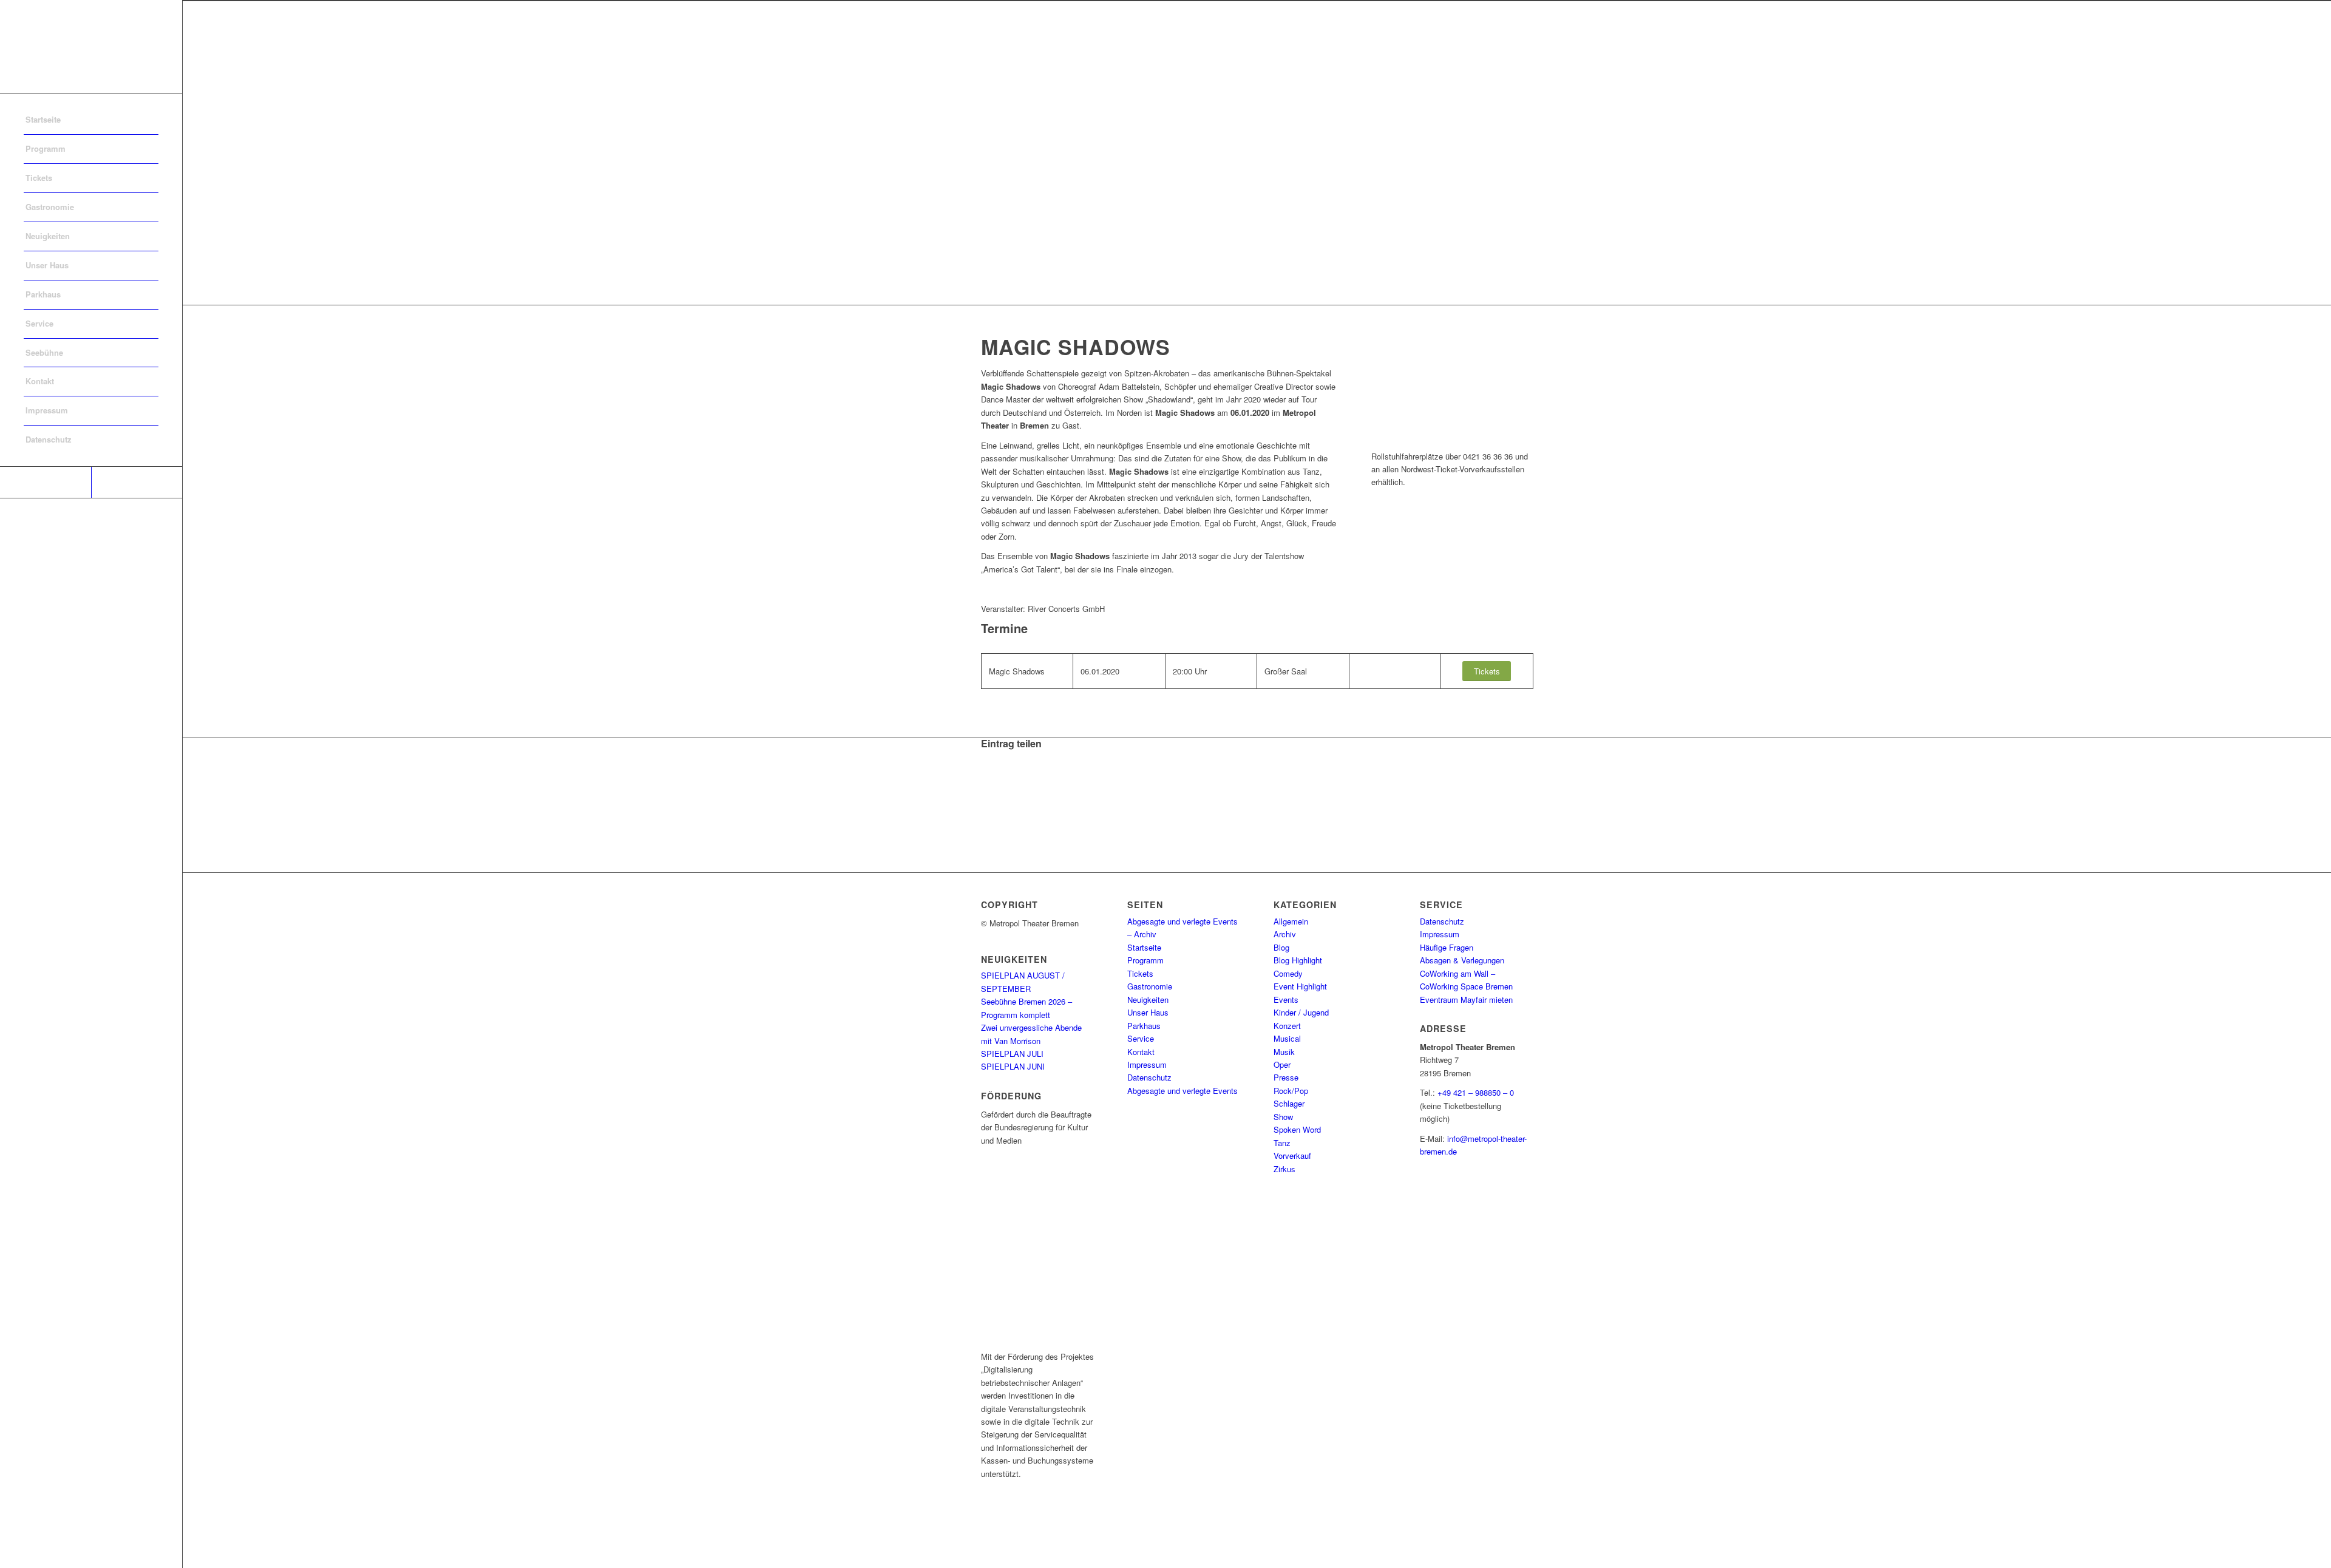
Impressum (1147, 1064)
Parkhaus (1144, 1026)
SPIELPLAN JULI (1012, 1054)
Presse (1286, 1077)
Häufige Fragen (1447, 947)
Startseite (1144, 947)
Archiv (1285, 934)
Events (1286, 1000)
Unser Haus (1148, 1012)
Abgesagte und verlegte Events (1182, 1091)
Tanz (1282, 1143)
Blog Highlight (1298, 960)
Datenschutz (1149, 1077)
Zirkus (1284, 1169)
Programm (1145, 960)
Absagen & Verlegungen (1462, 960)
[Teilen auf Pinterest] (988, 796)
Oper (1282, 1064)
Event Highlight (1300, 986)
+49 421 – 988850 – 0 (1476, 1092)
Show (1283, 1117)
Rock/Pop (1291, 1091)
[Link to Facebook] (46, 482)
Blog (1281, 947)
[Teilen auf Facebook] (988, 755)
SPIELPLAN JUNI (1013, 1066)
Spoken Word (1297, 1129)
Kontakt (1141, 1052)
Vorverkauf (1292, 1156)
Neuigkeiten (1148, 1000)
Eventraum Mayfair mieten (1466, 1000)
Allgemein (1291, 921)
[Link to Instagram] (137, 482)
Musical (1287, 1038)
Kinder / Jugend (1301, 1012)
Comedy (1288, 973)
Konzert (1287, 1026)
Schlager (1289, 1103)
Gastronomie (1150, 986)
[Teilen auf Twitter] (988, 769)
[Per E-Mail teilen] (988, 809)
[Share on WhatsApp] (988, 782)
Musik (1284, 1052)
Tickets (1140, 973)
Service (1141, 1038)
